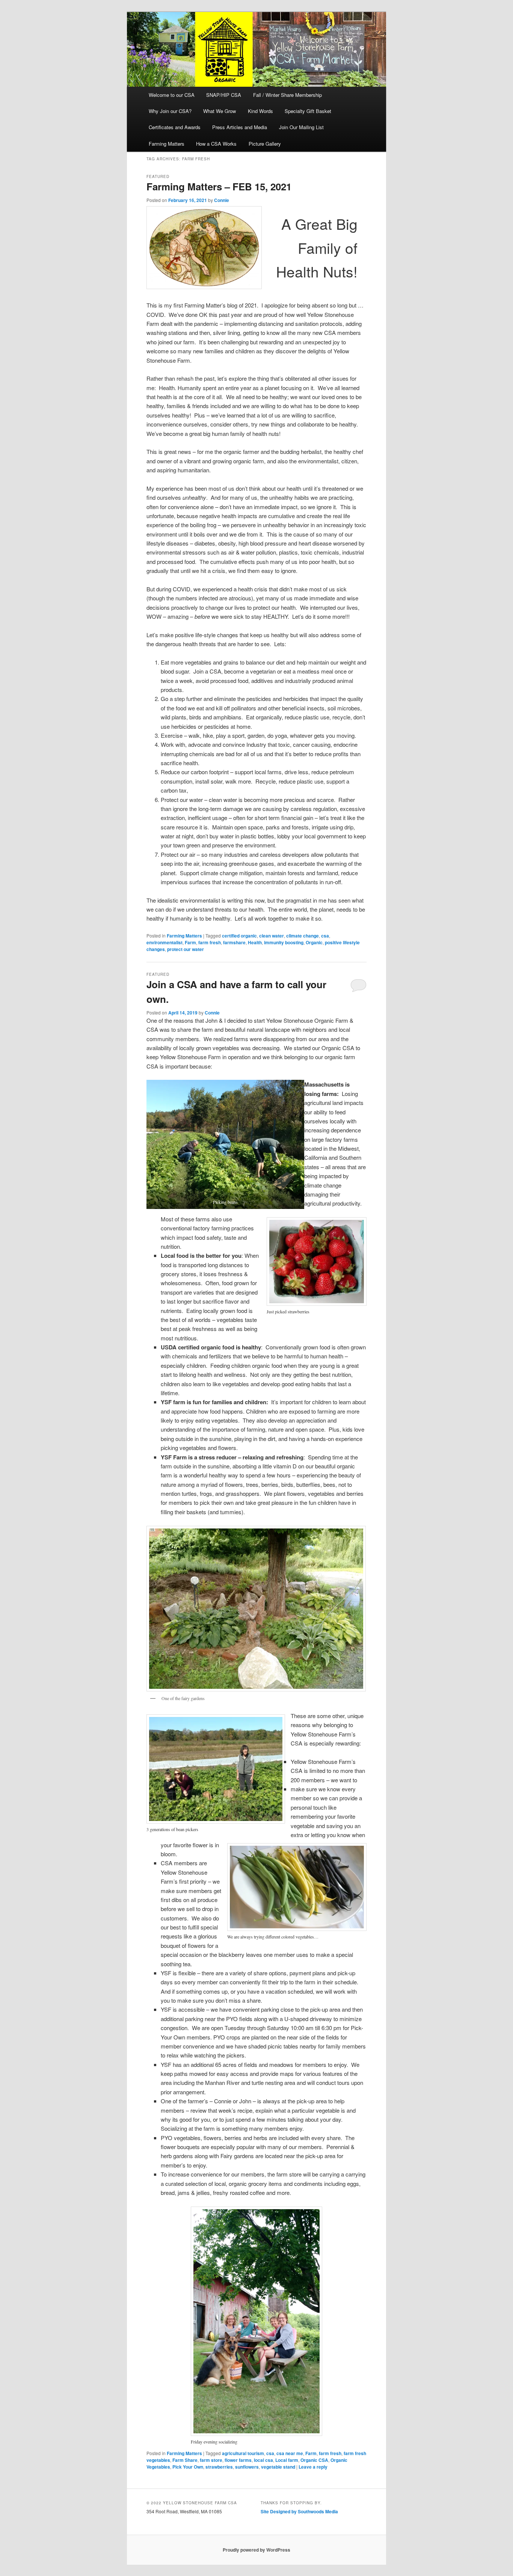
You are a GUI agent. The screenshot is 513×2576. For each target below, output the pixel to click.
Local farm (287, 2460)
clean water (272, 936)
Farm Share (185, 2460)
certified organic (239, 936)
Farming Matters (167, 144)
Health (255, 942)
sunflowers (247, 2467)
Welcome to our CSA (172, 95)
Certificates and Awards (175, 127)
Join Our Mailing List (301, 127)
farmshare (234, 942)
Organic (314, 942)
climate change (303, 936)
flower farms (238, 2460)
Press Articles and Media (240, 127)
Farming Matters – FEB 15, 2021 (219, 186)
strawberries (219, 2467)
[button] (225, 1144)
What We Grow (220, 111)
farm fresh (210, 942)
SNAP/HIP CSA (224, 95)
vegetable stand (278, 2467)
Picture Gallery (265, 144)
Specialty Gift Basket (308, 111)
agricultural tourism (243, 2453)
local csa (263, 2460)
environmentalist (164, 942)
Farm (190, 942)
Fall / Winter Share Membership (287, 95)
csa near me (290, 2453)
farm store (211, 2460)
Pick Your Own (188, 2467)
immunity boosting (284, 942)
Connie (222, 200)
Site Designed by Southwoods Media (299, 2511)
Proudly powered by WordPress (256, 2550)
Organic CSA (314, 2460)
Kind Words (260, 111)
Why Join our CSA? (170, 111)
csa (325, 936)
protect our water (186, 949)
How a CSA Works (216, 144)
